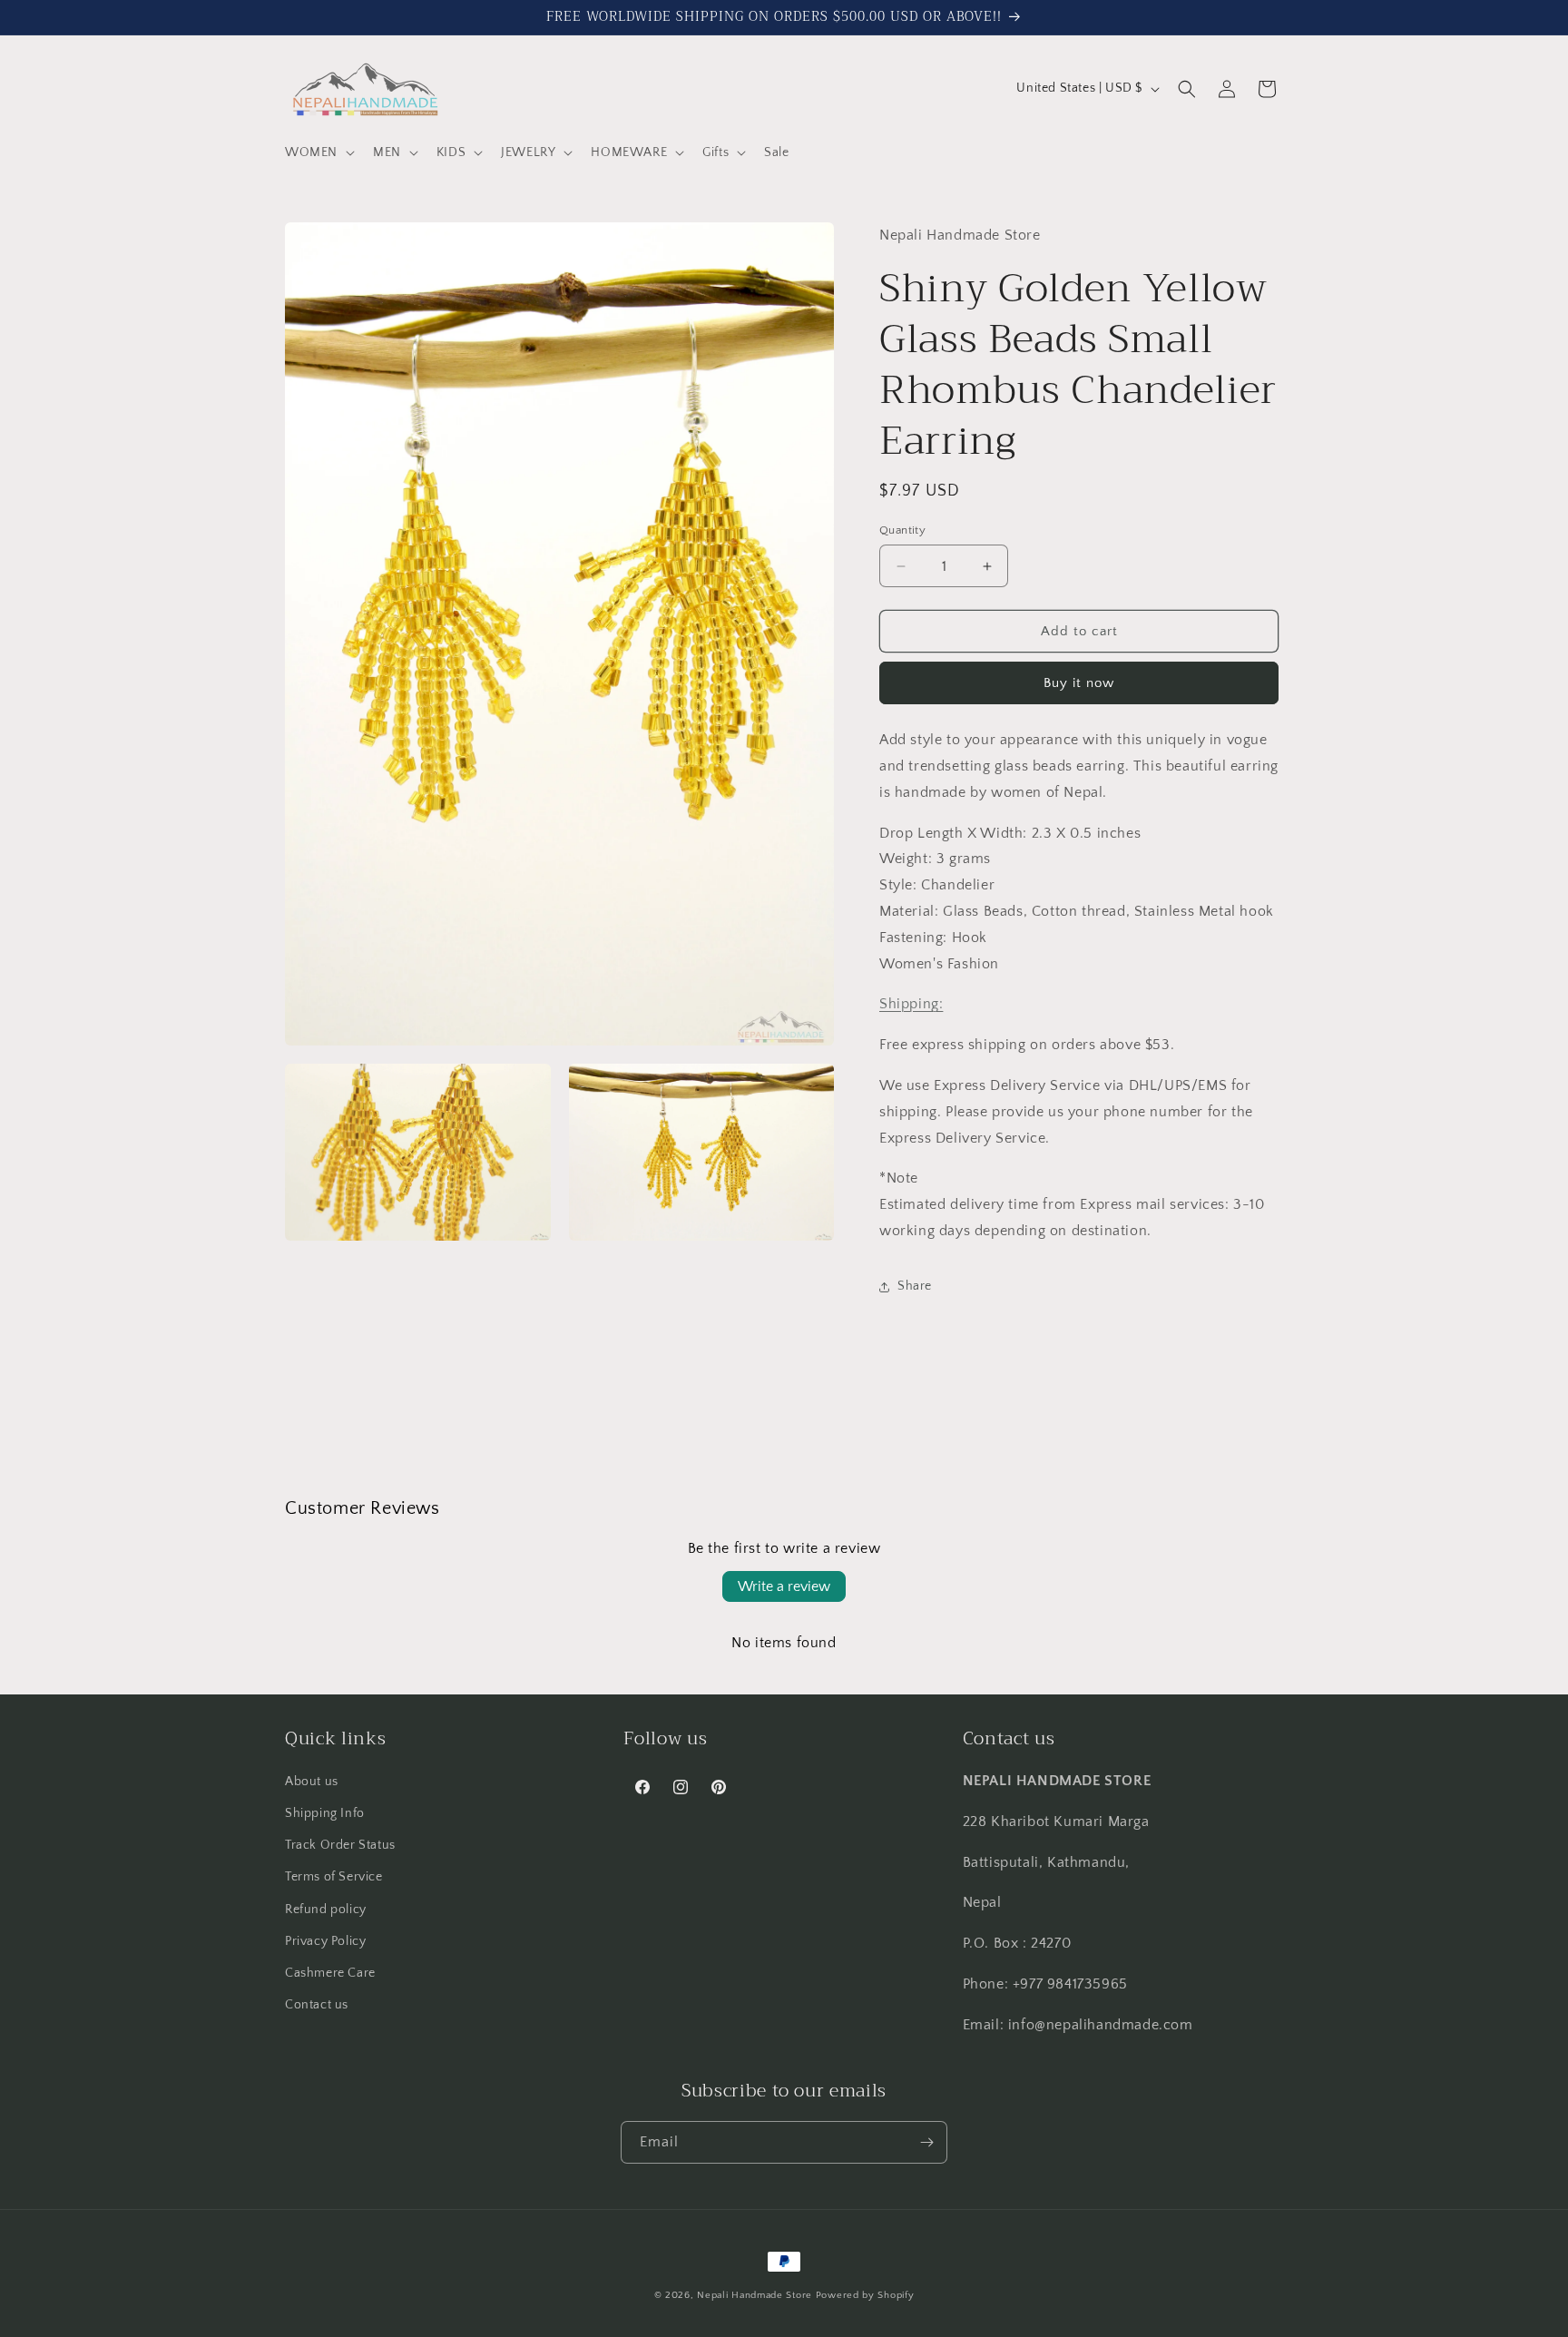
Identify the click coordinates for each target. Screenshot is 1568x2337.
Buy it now (1079, 683)
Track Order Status (340, 1845)
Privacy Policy (325, 1941)
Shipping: (911, 1004)
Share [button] (915, 1286)
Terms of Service (334, 1877)
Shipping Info (325, 1813)
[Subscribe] (926, 2142)
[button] (318, 152)
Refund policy (326, 1910)
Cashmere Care (330, 1973)
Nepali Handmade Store (755, 2295)
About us (312, 1782)
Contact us (317, 2005)
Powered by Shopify (865, 2295)
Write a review (784, 1586)
